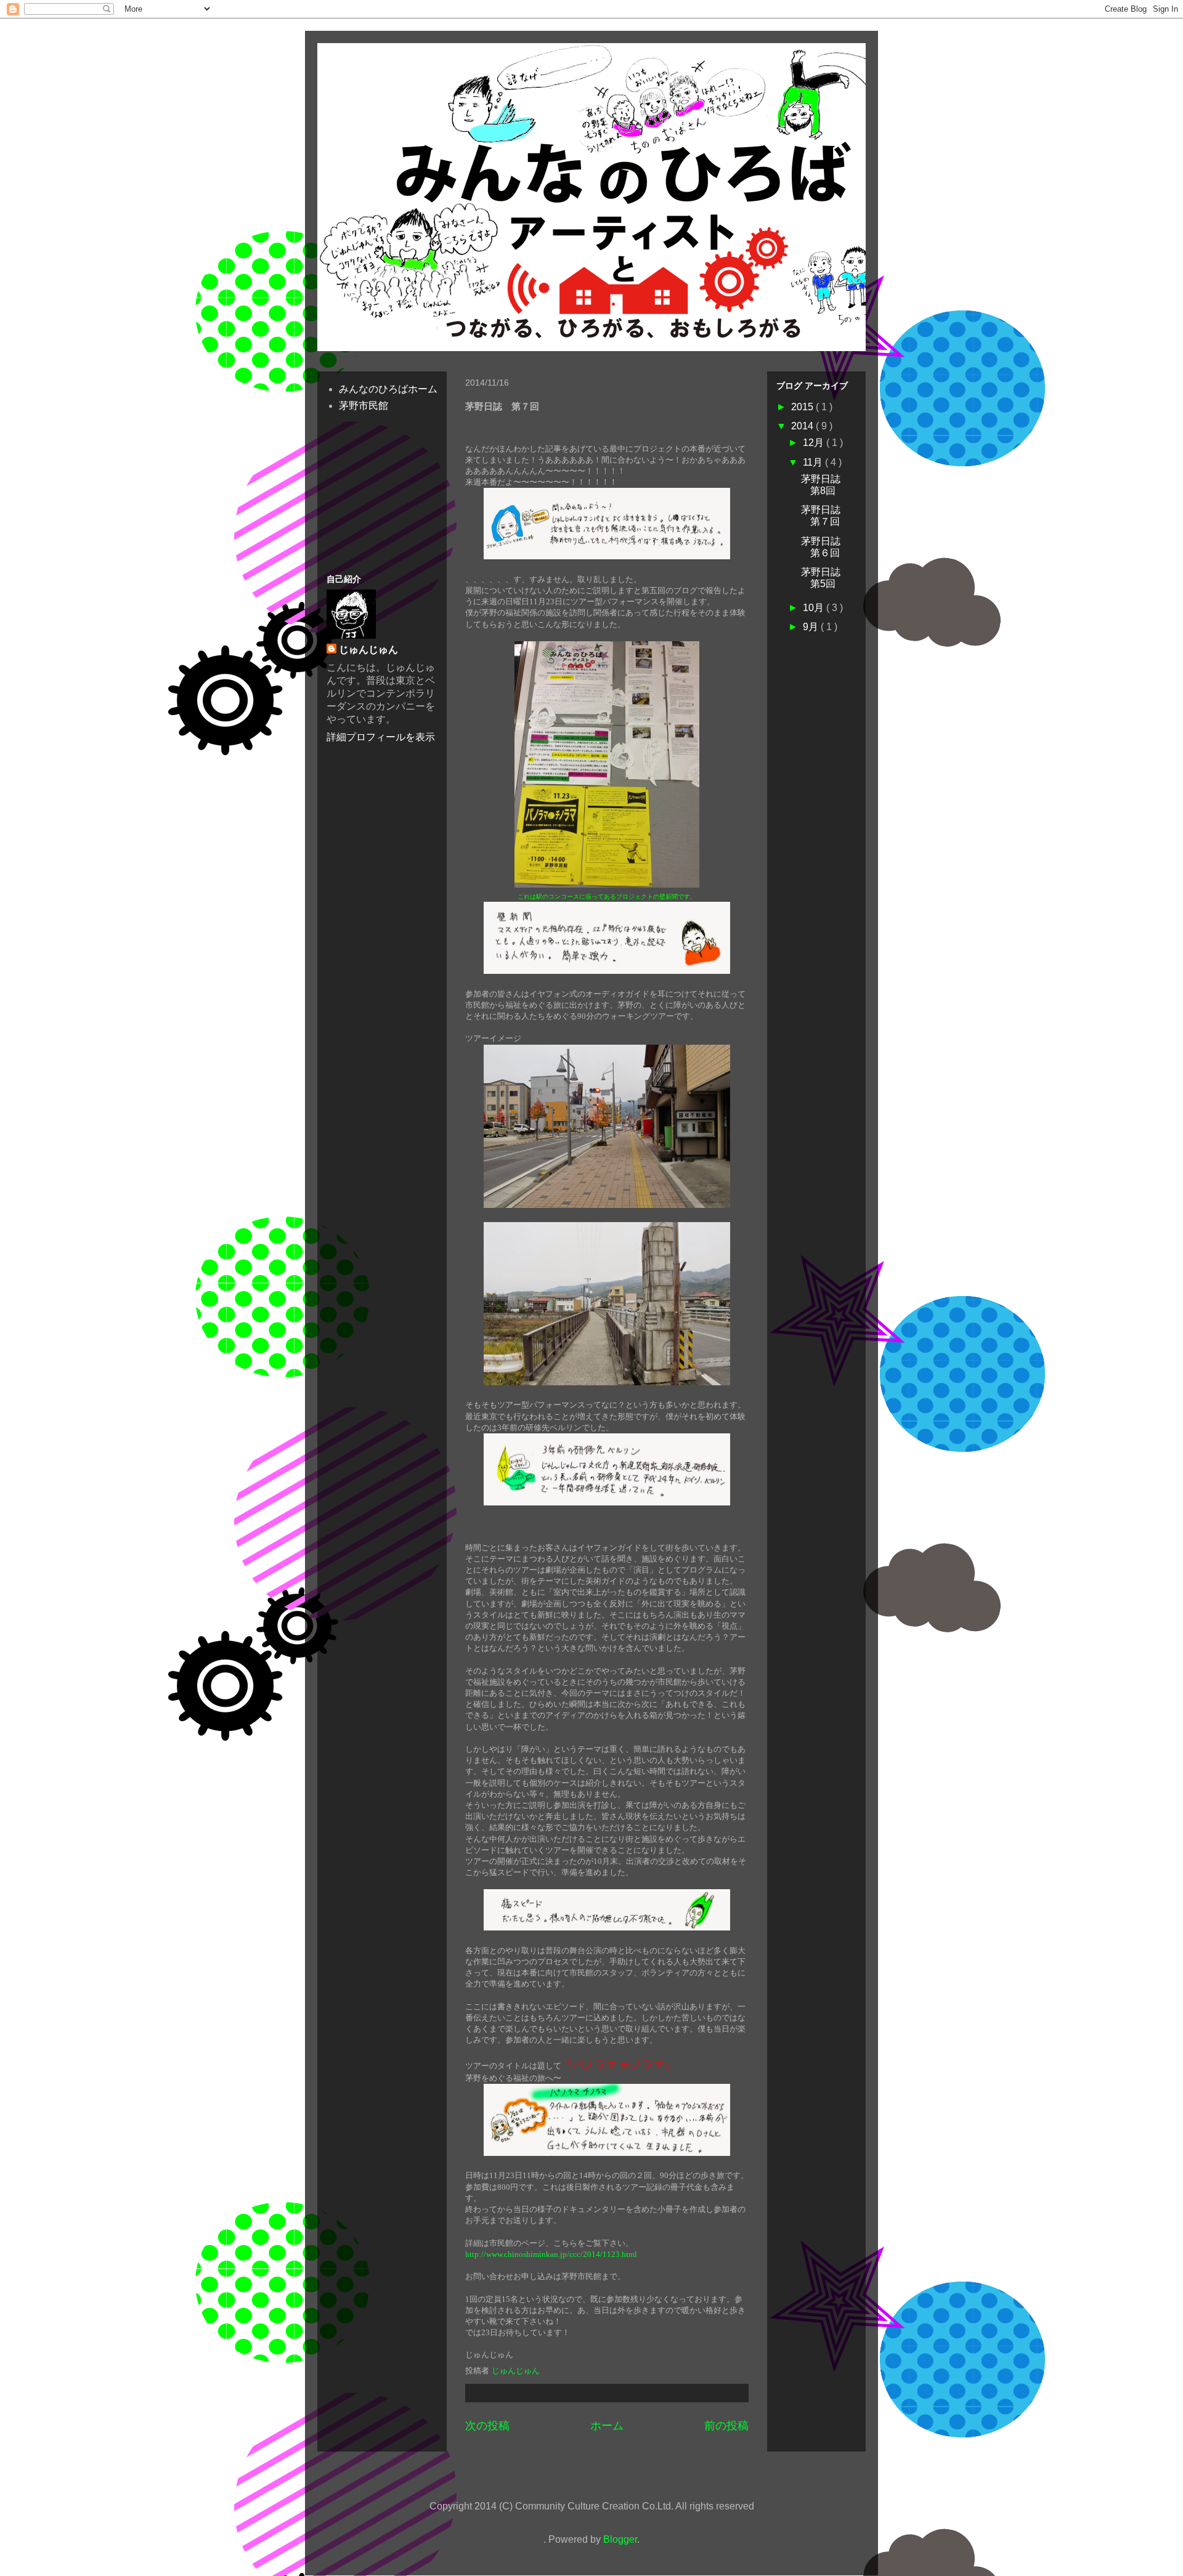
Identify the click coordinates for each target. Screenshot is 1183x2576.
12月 (815, 443)
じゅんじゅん (368, 650)
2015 (803, 407)
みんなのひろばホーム (388, 389)
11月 (814, 462)
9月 (812, 627)
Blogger (620, 2539)
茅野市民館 (364, 406)
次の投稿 (487, 2426)
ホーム (607, 2426)
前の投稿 (726, 2426)
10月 (815, 608)
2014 (803, 426)
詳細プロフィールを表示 (381, 737)
